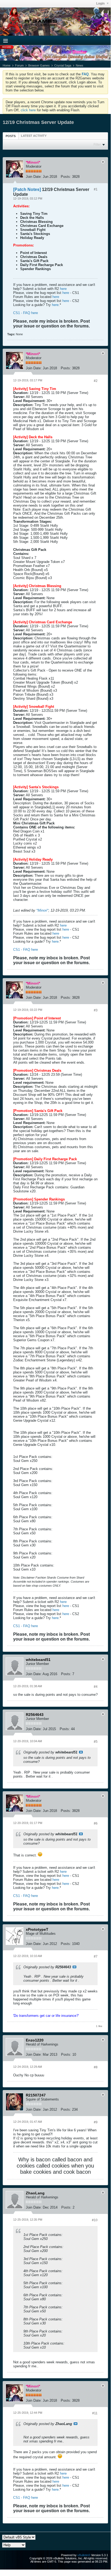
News (80, 65)
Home (7, 65)
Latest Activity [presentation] (34, 136)
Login (101, 3)
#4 (96, 1687)
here (63, 289)
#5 (96, 1742)
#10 (95, 2220)
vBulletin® (84, 2555)
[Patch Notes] (27, 189)
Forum (19, 65)
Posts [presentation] (11, 136)
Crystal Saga (63, 65)
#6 (96, 1823)
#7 (96, 1956)
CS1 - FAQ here (26, 313)
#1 (96, 189)
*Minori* (42, 910)
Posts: (66, 177)
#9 (96, 2122)
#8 (96, 2067)
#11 (95, 2413)
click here (28, 110)
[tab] (11, 136)
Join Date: (34, 177)
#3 (96, 1010)
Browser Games (39, 65)
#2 (96, 381)
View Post (81, 1752)
